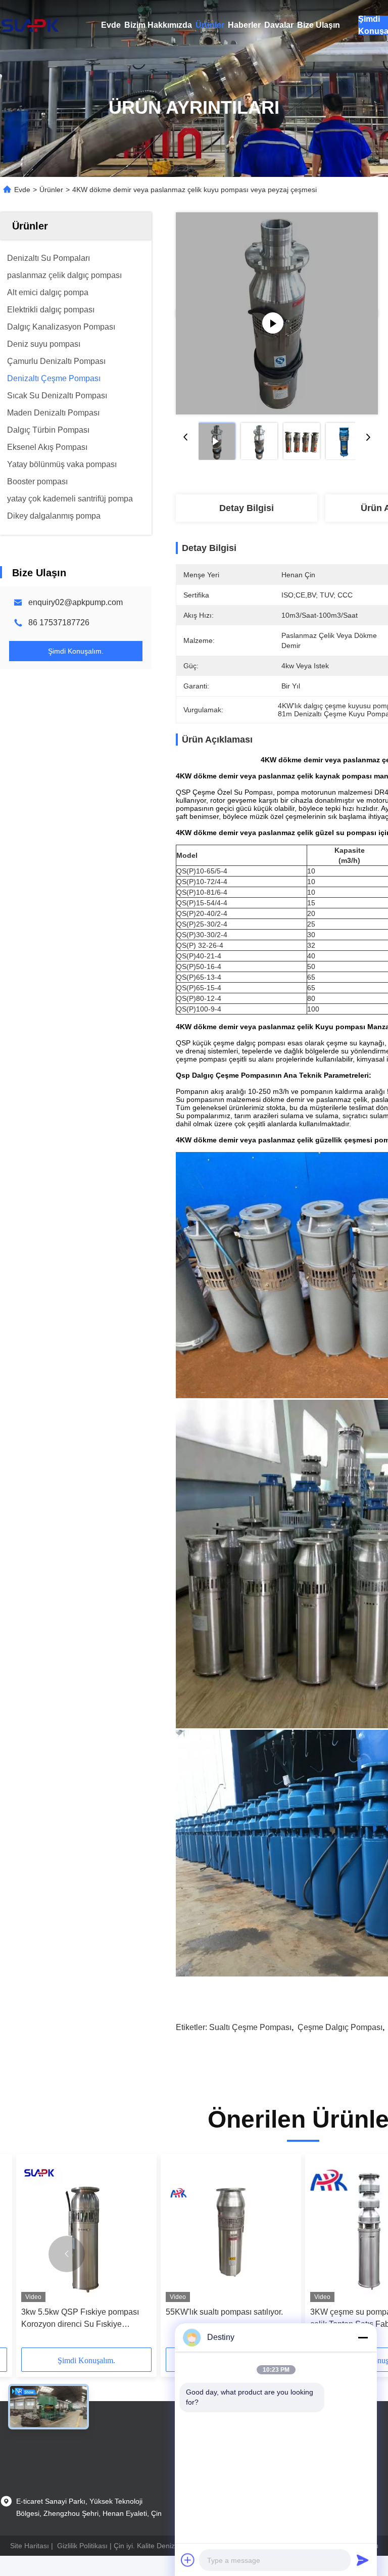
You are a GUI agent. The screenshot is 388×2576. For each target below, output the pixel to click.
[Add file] (188, 2560)
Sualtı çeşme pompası (250, 2027)
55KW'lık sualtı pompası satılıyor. (224, 2312)
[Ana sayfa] (30, 25)
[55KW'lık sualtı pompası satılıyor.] (231, 2230)
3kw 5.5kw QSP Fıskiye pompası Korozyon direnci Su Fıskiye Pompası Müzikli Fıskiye (80, 2319)
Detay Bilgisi (247, 508)
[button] (67, 2254)
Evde (111, 25)
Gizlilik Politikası (82, 2546)
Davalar (279, 25)
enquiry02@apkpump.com (76, 602)
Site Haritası (30, 2546)
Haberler (244, 25)
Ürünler (210, 25)
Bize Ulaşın (319, 25)
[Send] (363, 2560)
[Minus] (363, 2337)
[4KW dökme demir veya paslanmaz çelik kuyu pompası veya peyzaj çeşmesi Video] (277, 313)
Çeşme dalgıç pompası (340, 2027)
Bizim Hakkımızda (158, 25)
